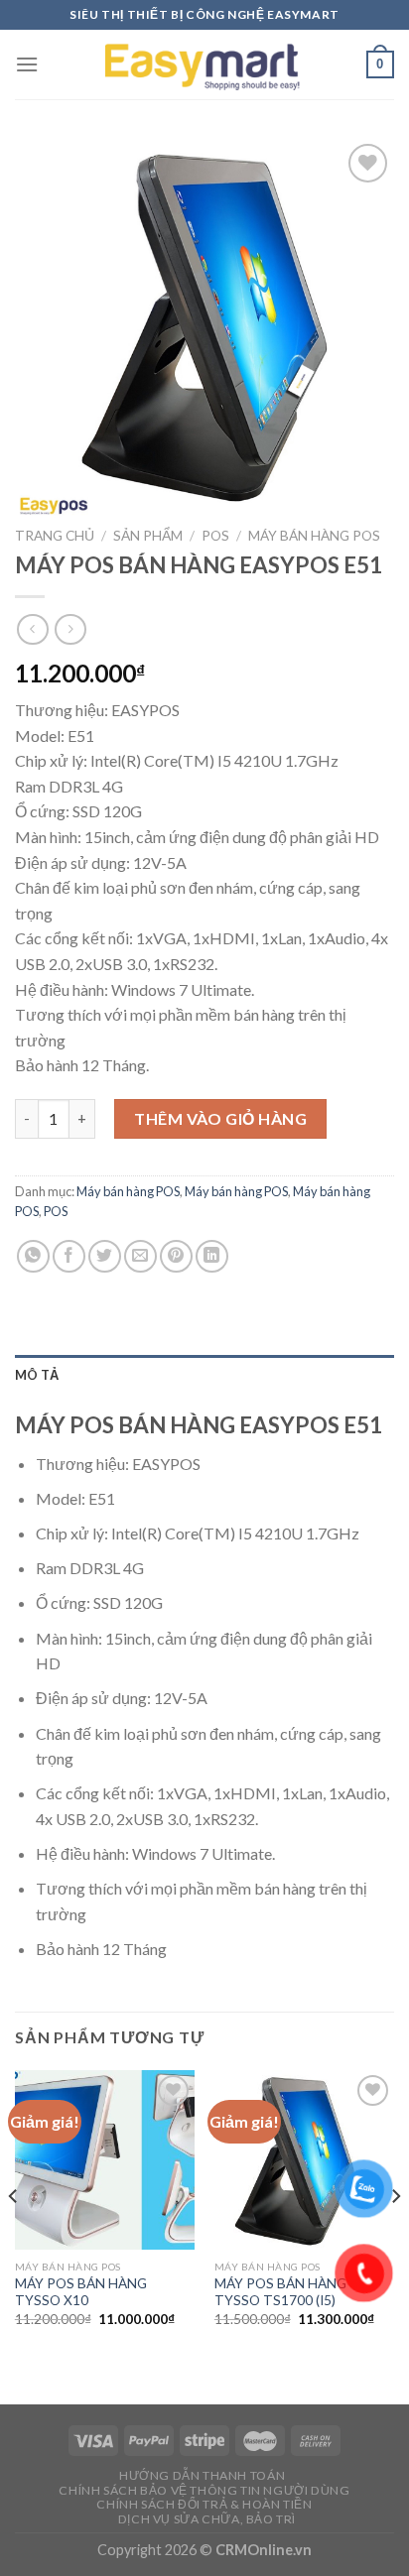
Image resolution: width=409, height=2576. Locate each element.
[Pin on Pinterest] (176, 1256)
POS (215, 536)
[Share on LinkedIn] (212, 1256)
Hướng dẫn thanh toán (202, 2475)
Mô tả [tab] (37, 1375)
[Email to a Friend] (140, 1256)
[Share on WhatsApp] (33, 1256)
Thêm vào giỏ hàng (220, 1118)
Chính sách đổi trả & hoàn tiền (204, 2504)
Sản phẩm (148, 536)
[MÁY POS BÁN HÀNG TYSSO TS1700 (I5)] (304, 2160)
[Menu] (27, 64)
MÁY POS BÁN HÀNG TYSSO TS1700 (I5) (280, 2292)
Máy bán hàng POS (314, 536)
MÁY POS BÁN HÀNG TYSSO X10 (81, 2292)
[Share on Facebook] (69, 1256)
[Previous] (14, 2236)
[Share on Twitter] (105, 1256)
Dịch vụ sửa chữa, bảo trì (207, 2519)
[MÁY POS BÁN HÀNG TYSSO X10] (105, 2160)
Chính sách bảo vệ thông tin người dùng (204, 2490)
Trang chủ (55, 536)
